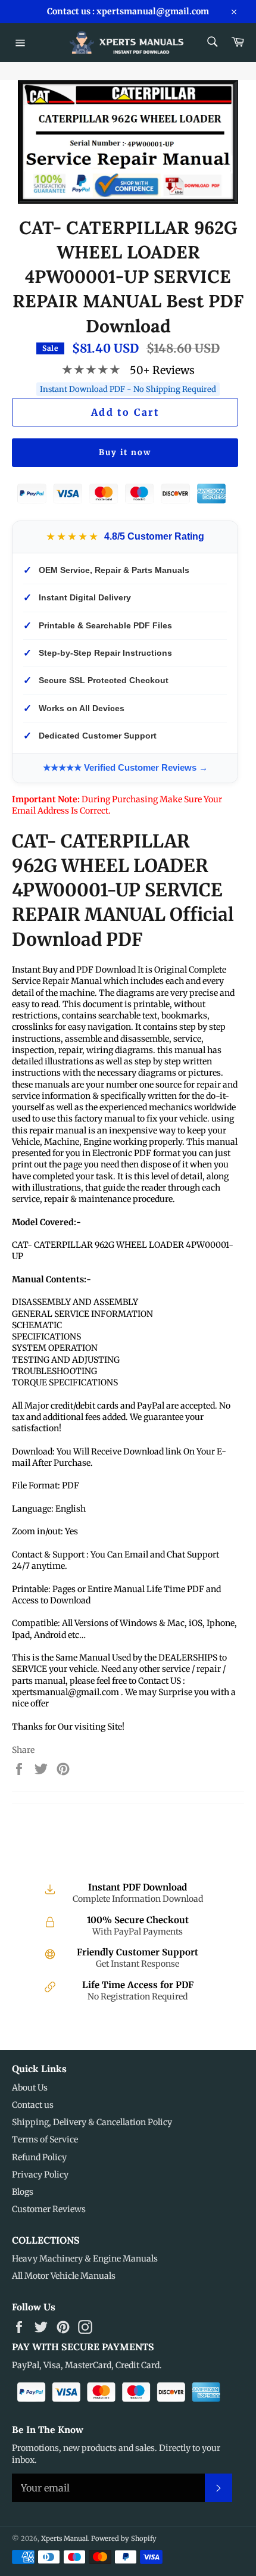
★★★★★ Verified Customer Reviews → (125, 767)
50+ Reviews (162, 370)
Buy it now (125, 452)
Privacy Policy (40, 2175)
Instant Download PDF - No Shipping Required (128, 389)
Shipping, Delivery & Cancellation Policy (92, 2122)
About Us (30, 2088)
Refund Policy (39, 2157)
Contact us (33, 2105)
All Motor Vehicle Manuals (64, 2276)
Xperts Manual (64, 2538)
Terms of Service (45, 2139)
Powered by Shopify (124, 2538)
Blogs (23, 2192)
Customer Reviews (49, 2209)
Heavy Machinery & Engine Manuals (85, 2259)
